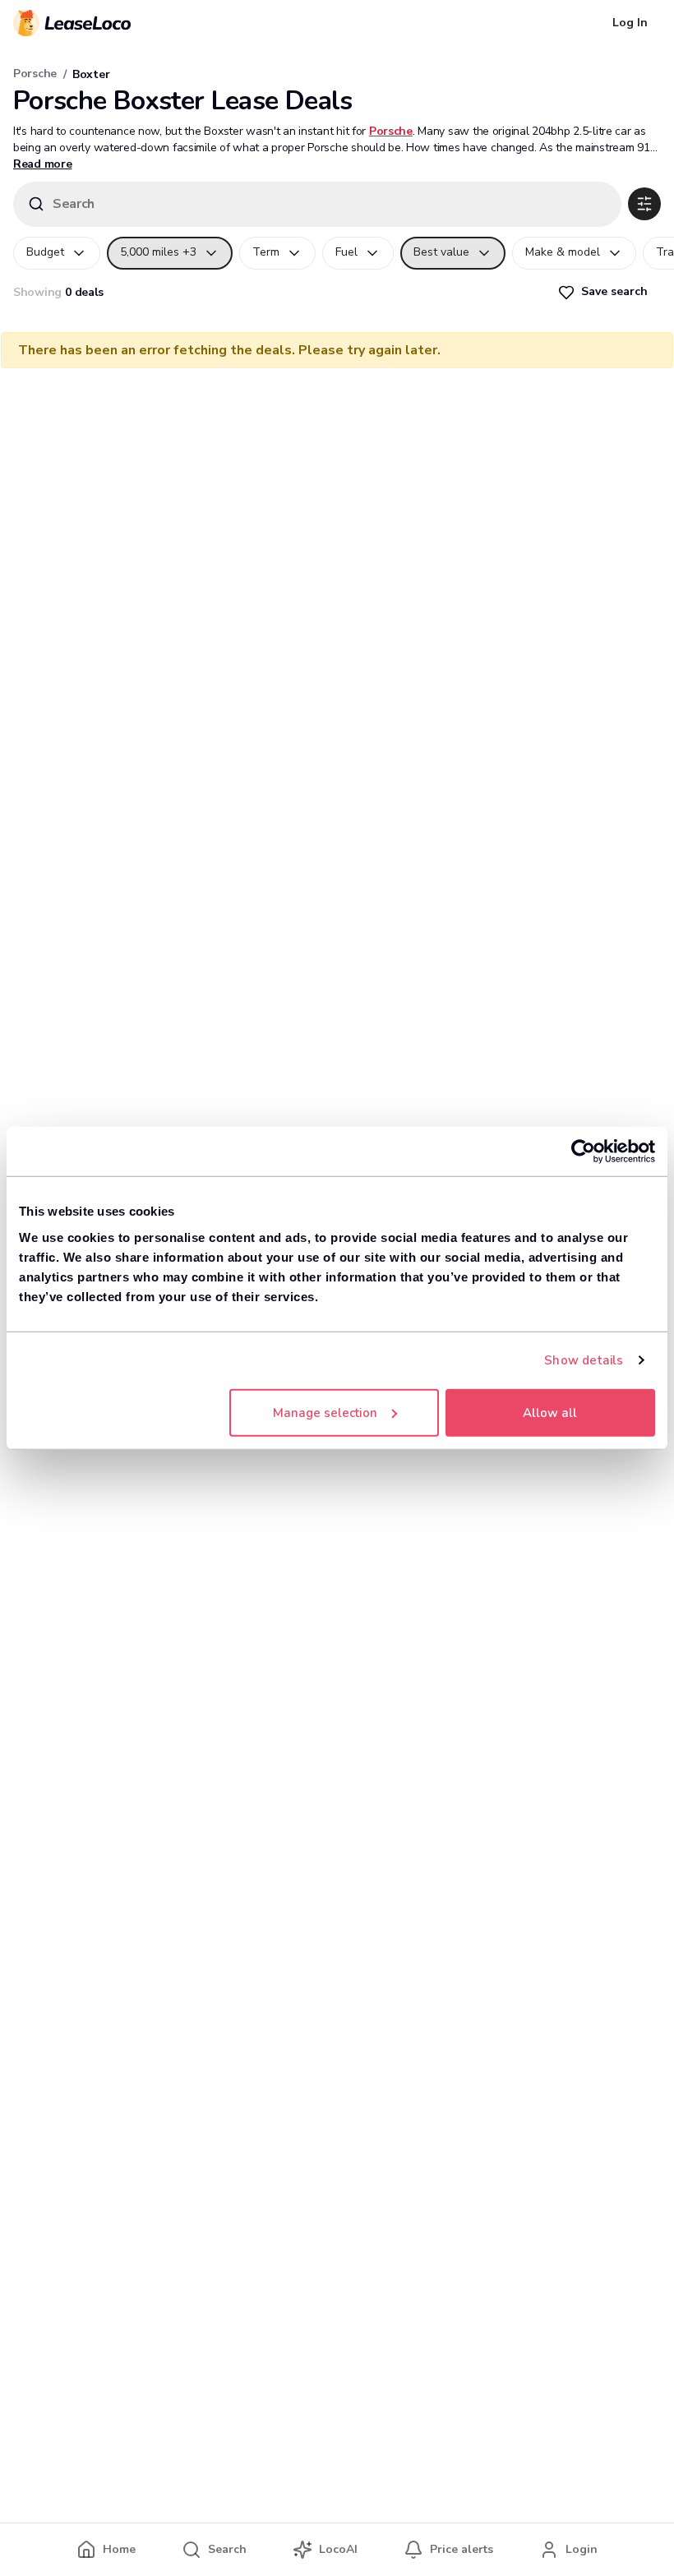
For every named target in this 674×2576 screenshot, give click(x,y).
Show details (584, 1360)
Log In (630, 23)
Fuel (346, 252)
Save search (614, 291)
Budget (45, 252)
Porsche (35, 74)
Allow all (550, 1412)
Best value (441, 252)
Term (266, 252)
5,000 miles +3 (158, 252)
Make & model (563, 252)
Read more (42, 164)
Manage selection (325, 1412)
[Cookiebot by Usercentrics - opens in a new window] (583, 1152)
